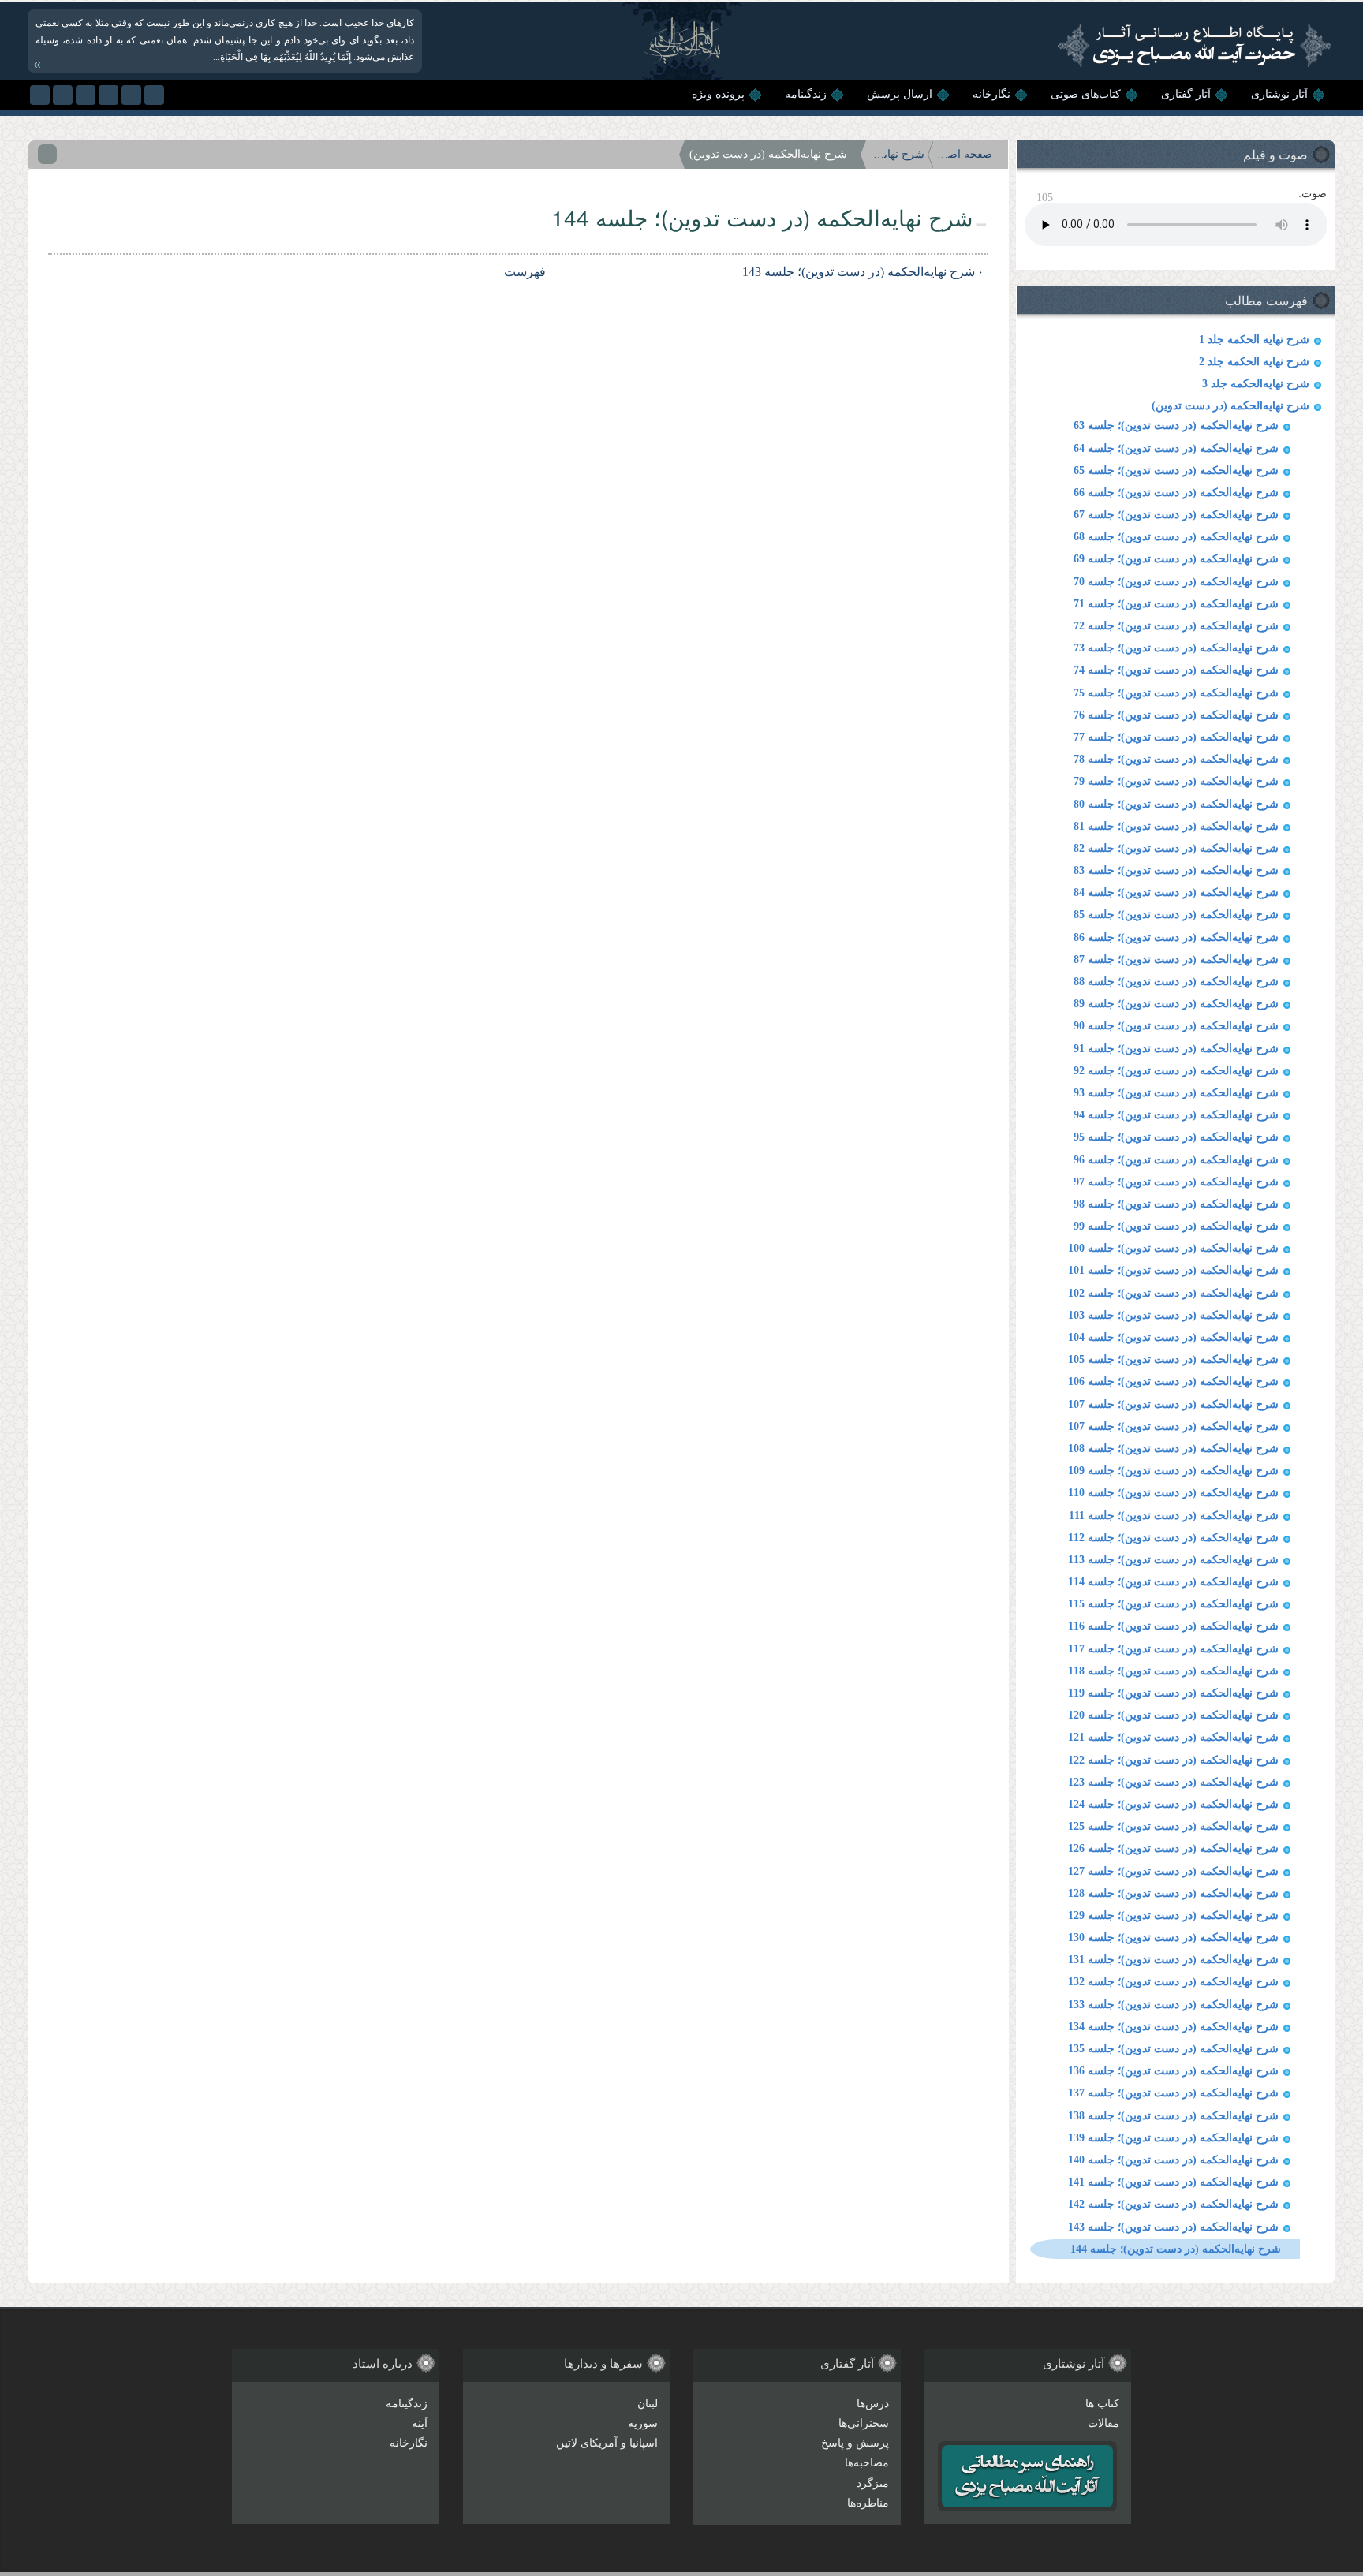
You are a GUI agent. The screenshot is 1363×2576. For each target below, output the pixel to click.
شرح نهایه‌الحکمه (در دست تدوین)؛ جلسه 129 (1173, 1915)
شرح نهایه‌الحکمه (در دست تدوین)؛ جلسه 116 (1173, 1626)
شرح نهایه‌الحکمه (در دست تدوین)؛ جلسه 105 (1173, 1359)
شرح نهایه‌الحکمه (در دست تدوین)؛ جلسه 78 (1176, 759)
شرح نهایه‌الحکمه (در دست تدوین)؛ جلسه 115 (1173, 1604)
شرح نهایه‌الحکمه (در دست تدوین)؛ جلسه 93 (1176, 1093)
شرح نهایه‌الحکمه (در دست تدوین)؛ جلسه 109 (1173, 1471)
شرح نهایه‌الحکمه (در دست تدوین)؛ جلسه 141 (1173, 2182)
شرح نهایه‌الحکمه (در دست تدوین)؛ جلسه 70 (1176, 582)
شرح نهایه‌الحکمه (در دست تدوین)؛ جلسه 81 (1176, 826)
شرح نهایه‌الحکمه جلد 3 (1256, 384)
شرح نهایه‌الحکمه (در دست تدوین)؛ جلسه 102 (1173, 1293)
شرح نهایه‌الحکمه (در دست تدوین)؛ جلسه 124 (1173, 1804)
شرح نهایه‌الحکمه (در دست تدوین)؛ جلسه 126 (1173, 1848)
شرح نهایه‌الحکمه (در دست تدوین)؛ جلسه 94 (1176, 1115)
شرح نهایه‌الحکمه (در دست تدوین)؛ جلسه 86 (1176, 937)
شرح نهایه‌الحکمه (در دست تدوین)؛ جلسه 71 (1176, 604)
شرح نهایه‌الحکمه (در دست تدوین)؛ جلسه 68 (1176, 537)
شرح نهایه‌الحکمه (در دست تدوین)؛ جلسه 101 (1173, 1270)
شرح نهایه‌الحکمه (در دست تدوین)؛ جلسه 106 (1173, 1381)
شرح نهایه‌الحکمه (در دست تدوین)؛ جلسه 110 (1173, 1493)
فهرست (527, 272)
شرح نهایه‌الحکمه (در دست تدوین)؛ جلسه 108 (1173, 1449)
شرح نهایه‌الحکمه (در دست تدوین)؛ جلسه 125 (1173, 1826)
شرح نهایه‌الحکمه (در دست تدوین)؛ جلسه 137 (1173, 2093)
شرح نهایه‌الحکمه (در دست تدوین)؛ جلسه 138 (1173, 2116)
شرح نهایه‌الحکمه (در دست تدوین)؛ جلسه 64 (1176, 448)
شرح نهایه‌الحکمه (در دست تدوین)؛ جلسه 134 (1173, 2027)
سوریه (643, 2423)
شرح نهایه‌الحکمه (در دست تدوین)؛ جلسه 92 (1176, 1071)
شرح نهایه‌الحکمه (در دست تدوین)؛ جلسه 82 (1176, 848)
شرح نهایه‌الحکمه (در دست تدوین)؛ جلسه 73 (1176, 648)
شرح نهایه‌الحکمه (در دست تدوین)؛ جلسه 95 (1176, 1137)
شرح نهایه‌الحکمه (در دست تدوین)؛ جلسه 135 (1173, 2049)
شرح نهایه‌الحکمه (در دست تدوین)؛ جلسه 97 (1176, 1182)
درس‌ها (873, 2404)
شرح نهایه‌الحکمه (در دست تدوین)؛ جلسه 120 (1173, 1715)
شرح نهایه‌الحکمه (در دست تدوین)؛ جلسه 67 (1176, 515)
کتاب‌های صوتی (1086, 94)
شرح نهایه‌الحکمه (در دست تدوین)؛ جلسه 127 (1173, 1871)
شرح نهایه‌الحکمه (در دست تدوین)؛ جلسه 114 (1173, 1582)
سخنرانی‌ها (864, 2423)
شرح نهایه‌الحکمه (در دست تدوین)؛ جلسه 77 (1176, 737)
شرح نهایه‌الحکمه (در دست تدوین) (1230, 406)
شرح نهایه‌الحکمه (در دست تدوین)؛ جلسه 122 (1173, 1760)
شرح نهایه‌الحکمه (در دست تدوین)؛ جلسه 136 (1173, 2071)
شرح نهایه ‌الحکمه (897, 154)
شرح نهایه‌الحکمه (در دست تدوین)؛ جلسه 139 (1173, 2138)
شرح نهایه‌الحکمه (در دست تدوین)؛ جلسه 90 (1176, 1026)
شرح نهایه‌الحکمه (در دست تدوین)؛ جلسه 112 (1173, 1538)
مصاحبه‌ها (867, 2463)
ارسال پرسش (900, 94)
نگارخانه (991, 94)
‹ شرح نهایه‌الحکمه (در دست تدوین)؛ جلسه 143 (862, 272)
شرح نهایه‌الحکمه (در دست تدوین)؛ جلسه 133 (1173, 2005)
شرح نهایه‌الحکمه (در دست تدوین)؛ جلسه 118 (1173, 1671)
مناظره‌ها (868, 2503)
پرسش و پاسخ (855, 2443)
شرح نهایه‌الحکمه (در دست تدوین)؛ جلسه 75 (1176, 693)
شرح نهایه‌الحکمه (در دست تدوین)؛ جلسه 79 (1176, 781)
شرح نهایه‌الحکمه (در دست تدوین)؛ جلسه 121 (1173, 1737)
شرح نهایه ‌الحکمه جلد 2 (1254, 362)
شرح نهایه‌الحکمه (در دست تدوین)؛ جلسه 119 (1173, 1693)
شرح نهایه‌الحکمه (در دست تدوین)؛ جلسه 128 (1173, 1893)
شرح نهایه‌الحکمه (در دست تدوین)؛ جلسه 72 (1176, 626)
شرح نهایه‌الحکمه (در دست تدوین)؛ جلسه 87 (1176, 959)
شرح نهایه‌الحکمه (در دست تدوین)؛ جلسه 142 (1173, 2204)
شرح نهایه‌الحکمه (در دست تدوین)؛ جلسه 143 (1173, 2227)
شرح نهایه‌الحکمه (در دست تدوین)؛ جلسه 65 (1176, 470)
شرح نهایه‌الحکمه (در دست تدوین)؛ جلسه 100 (1173, 1248)
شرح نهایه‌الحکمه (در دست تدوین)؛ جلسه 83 (1176, 870)
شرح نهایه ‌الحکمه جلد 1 (1254, 340)
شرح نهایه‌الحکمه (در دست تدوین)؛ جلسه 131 (1173, 1960)
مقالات (1103, 2423)
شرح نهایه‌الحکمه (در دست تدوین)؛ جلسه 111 (1174, 1516)
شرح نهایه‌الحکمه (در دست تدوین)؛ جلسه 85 (1176, 915)
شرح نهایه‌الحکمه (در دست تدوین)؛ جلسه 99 (1176, 1226)
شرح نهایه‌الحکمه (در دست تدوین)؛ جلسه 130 (1173, 1938)
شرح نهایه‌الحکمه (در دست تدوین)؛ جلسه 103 (1173, 1315)
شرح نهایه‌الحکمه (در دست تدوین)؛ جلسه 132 (1173, 1982)
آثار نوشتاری (1279, 94)
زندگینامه (806, 94)
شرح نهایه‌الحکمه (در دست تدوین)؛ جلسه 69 (1176, 559)
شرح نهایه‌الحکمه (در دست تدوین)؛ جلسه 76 (1176, 715)
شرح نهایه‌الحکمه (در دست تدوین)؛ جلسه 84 (1176, 892)
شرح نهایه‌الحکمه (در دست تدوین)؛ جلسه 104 (1173, 1337)
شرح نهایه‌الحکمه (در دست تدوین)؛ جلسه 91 (1176, 1049)
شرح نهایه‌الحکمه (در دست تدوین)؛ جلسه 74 (1176, 670)
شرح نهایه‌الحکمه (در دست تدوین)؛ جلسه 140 (1173, 2160)
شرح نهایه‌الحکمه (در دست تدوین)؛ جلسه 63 (1176, 426)
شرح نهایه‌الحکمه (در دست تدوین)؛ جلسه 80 (1176, 804)
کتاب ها (1102, 2404)
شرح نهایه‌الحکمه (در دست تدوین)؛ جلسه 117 (1173, 1649)
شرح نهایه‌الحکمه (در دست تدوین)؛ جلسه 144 (1176, 2249)
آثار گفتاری (1186, 94)
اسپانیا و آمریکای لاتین (607, 2443)
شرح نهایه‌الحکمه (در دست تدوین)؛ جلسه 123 (1173, 1782)
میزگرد (873, 2483)
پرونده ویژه (718, 94)
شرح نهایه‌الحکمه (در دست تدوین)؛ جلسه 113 (1173, 1560)
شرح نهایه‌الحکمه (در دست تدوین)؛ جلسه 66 (1176, 493)
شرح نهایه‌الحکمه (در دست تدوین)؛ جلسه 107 (1173, 1404)
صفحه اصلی (965, 154)
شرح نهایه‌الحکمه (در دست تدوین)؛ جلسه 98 (1176, 1204)
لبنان (648, 2404)
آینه (420, 2423)
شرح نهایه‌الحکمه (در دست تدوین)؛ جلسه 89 (1176, 1004)
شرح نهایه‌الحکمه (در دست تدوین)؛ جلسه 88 (1176, 982)
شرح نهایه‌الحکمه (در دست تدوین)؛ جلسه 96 (1176, 1160)
